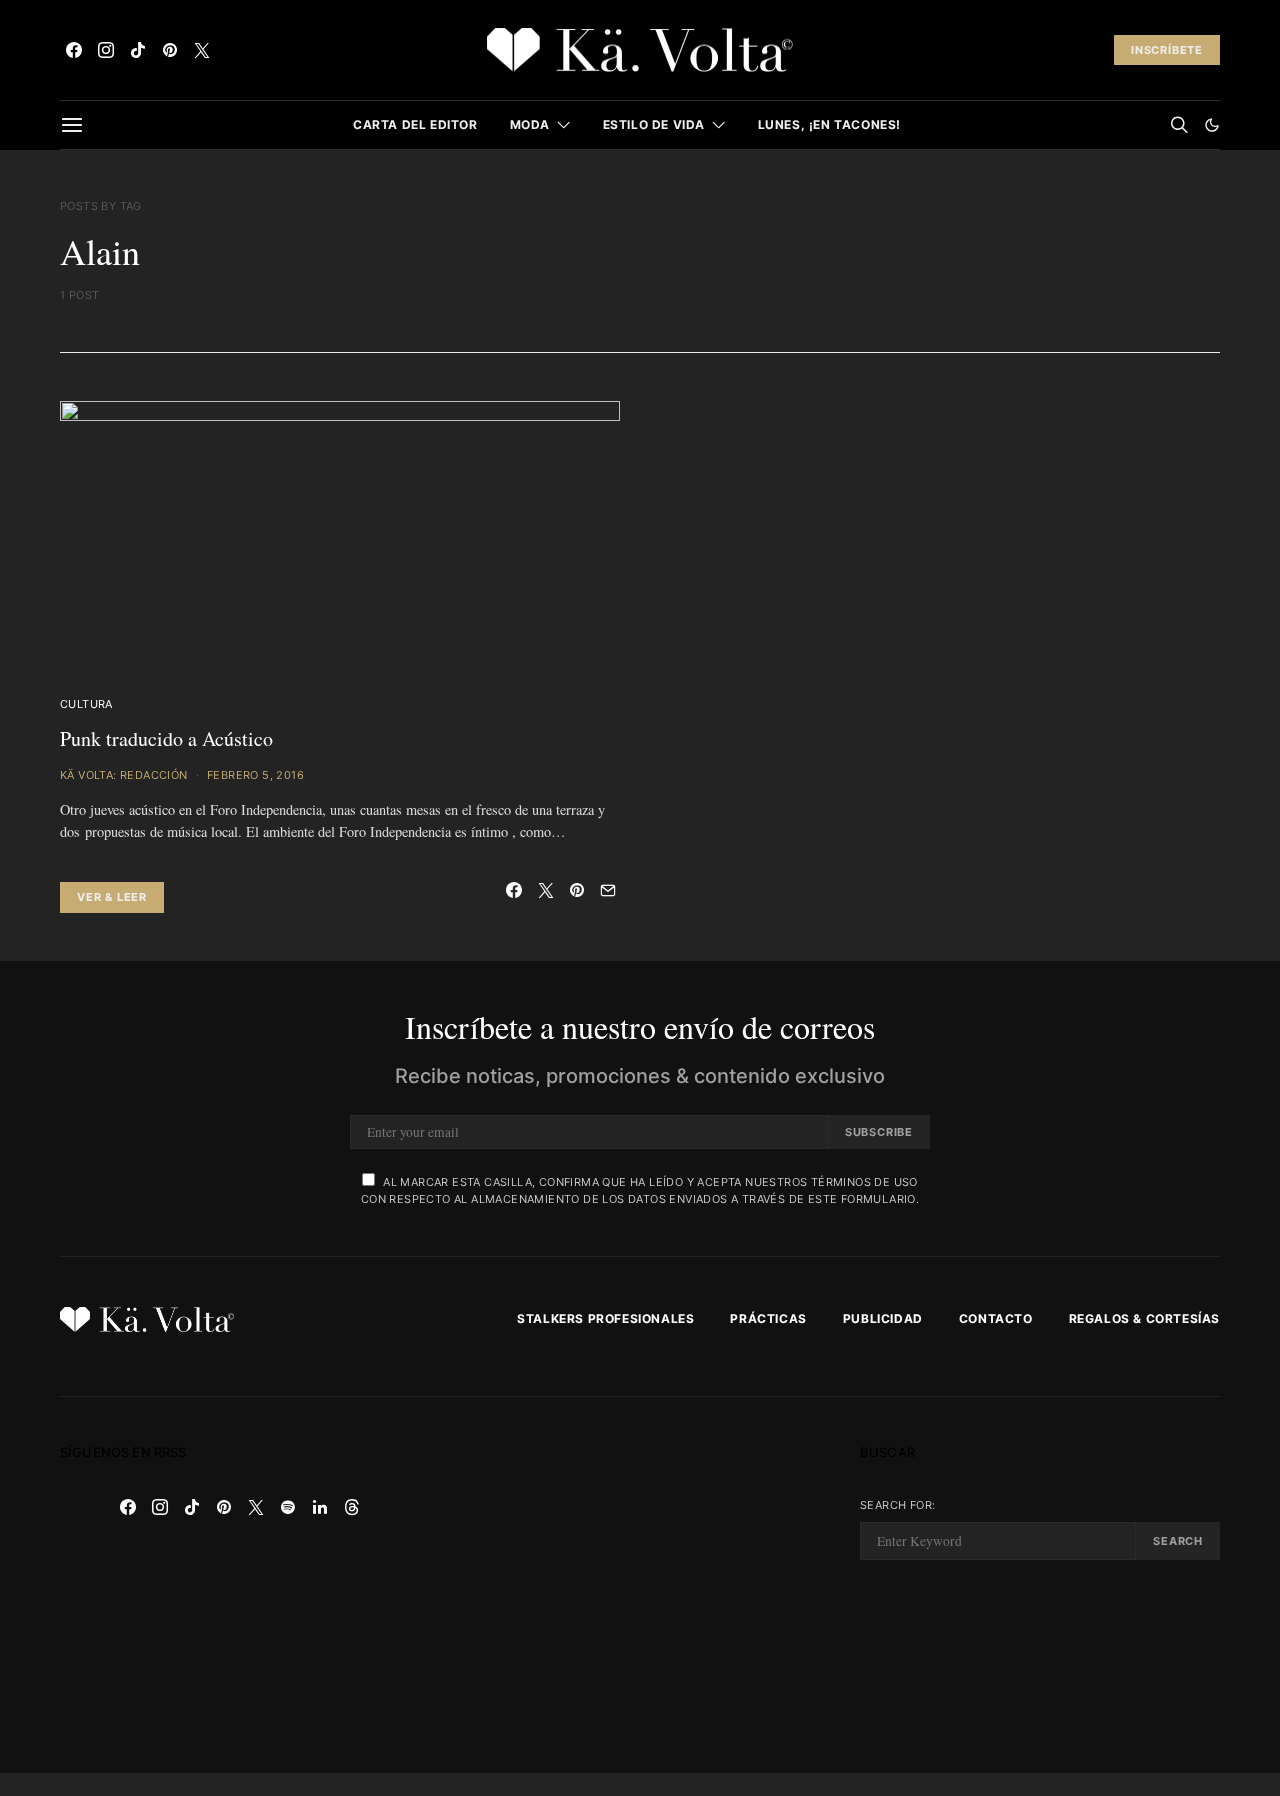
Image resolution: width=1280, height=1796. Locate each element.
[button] (1212, 125)
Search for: (897, 1505)
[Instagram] (106, 50)
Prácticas (768, 1318)
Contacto (996, 1318)
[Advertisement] (640, 1585)
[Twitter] (202, 50)
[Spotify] (288, 1507)
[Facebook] (74, 50)
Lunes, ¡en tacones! (829, 124)
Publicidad (883, 1318)
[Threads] (352, 1507)
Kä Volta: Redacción (124, 775)
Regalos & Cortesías (1144, 1318)
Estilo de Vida (654, 124)
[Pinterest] (170, 50)
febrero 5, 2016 (255, 775)
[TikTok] (138, 50)
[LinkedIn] (320, 1507)
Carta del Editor (415, 124)
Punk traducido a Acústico (166, 738)
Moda (530, 124)
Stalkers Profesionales (605, 1318)
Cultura (86, 704)
